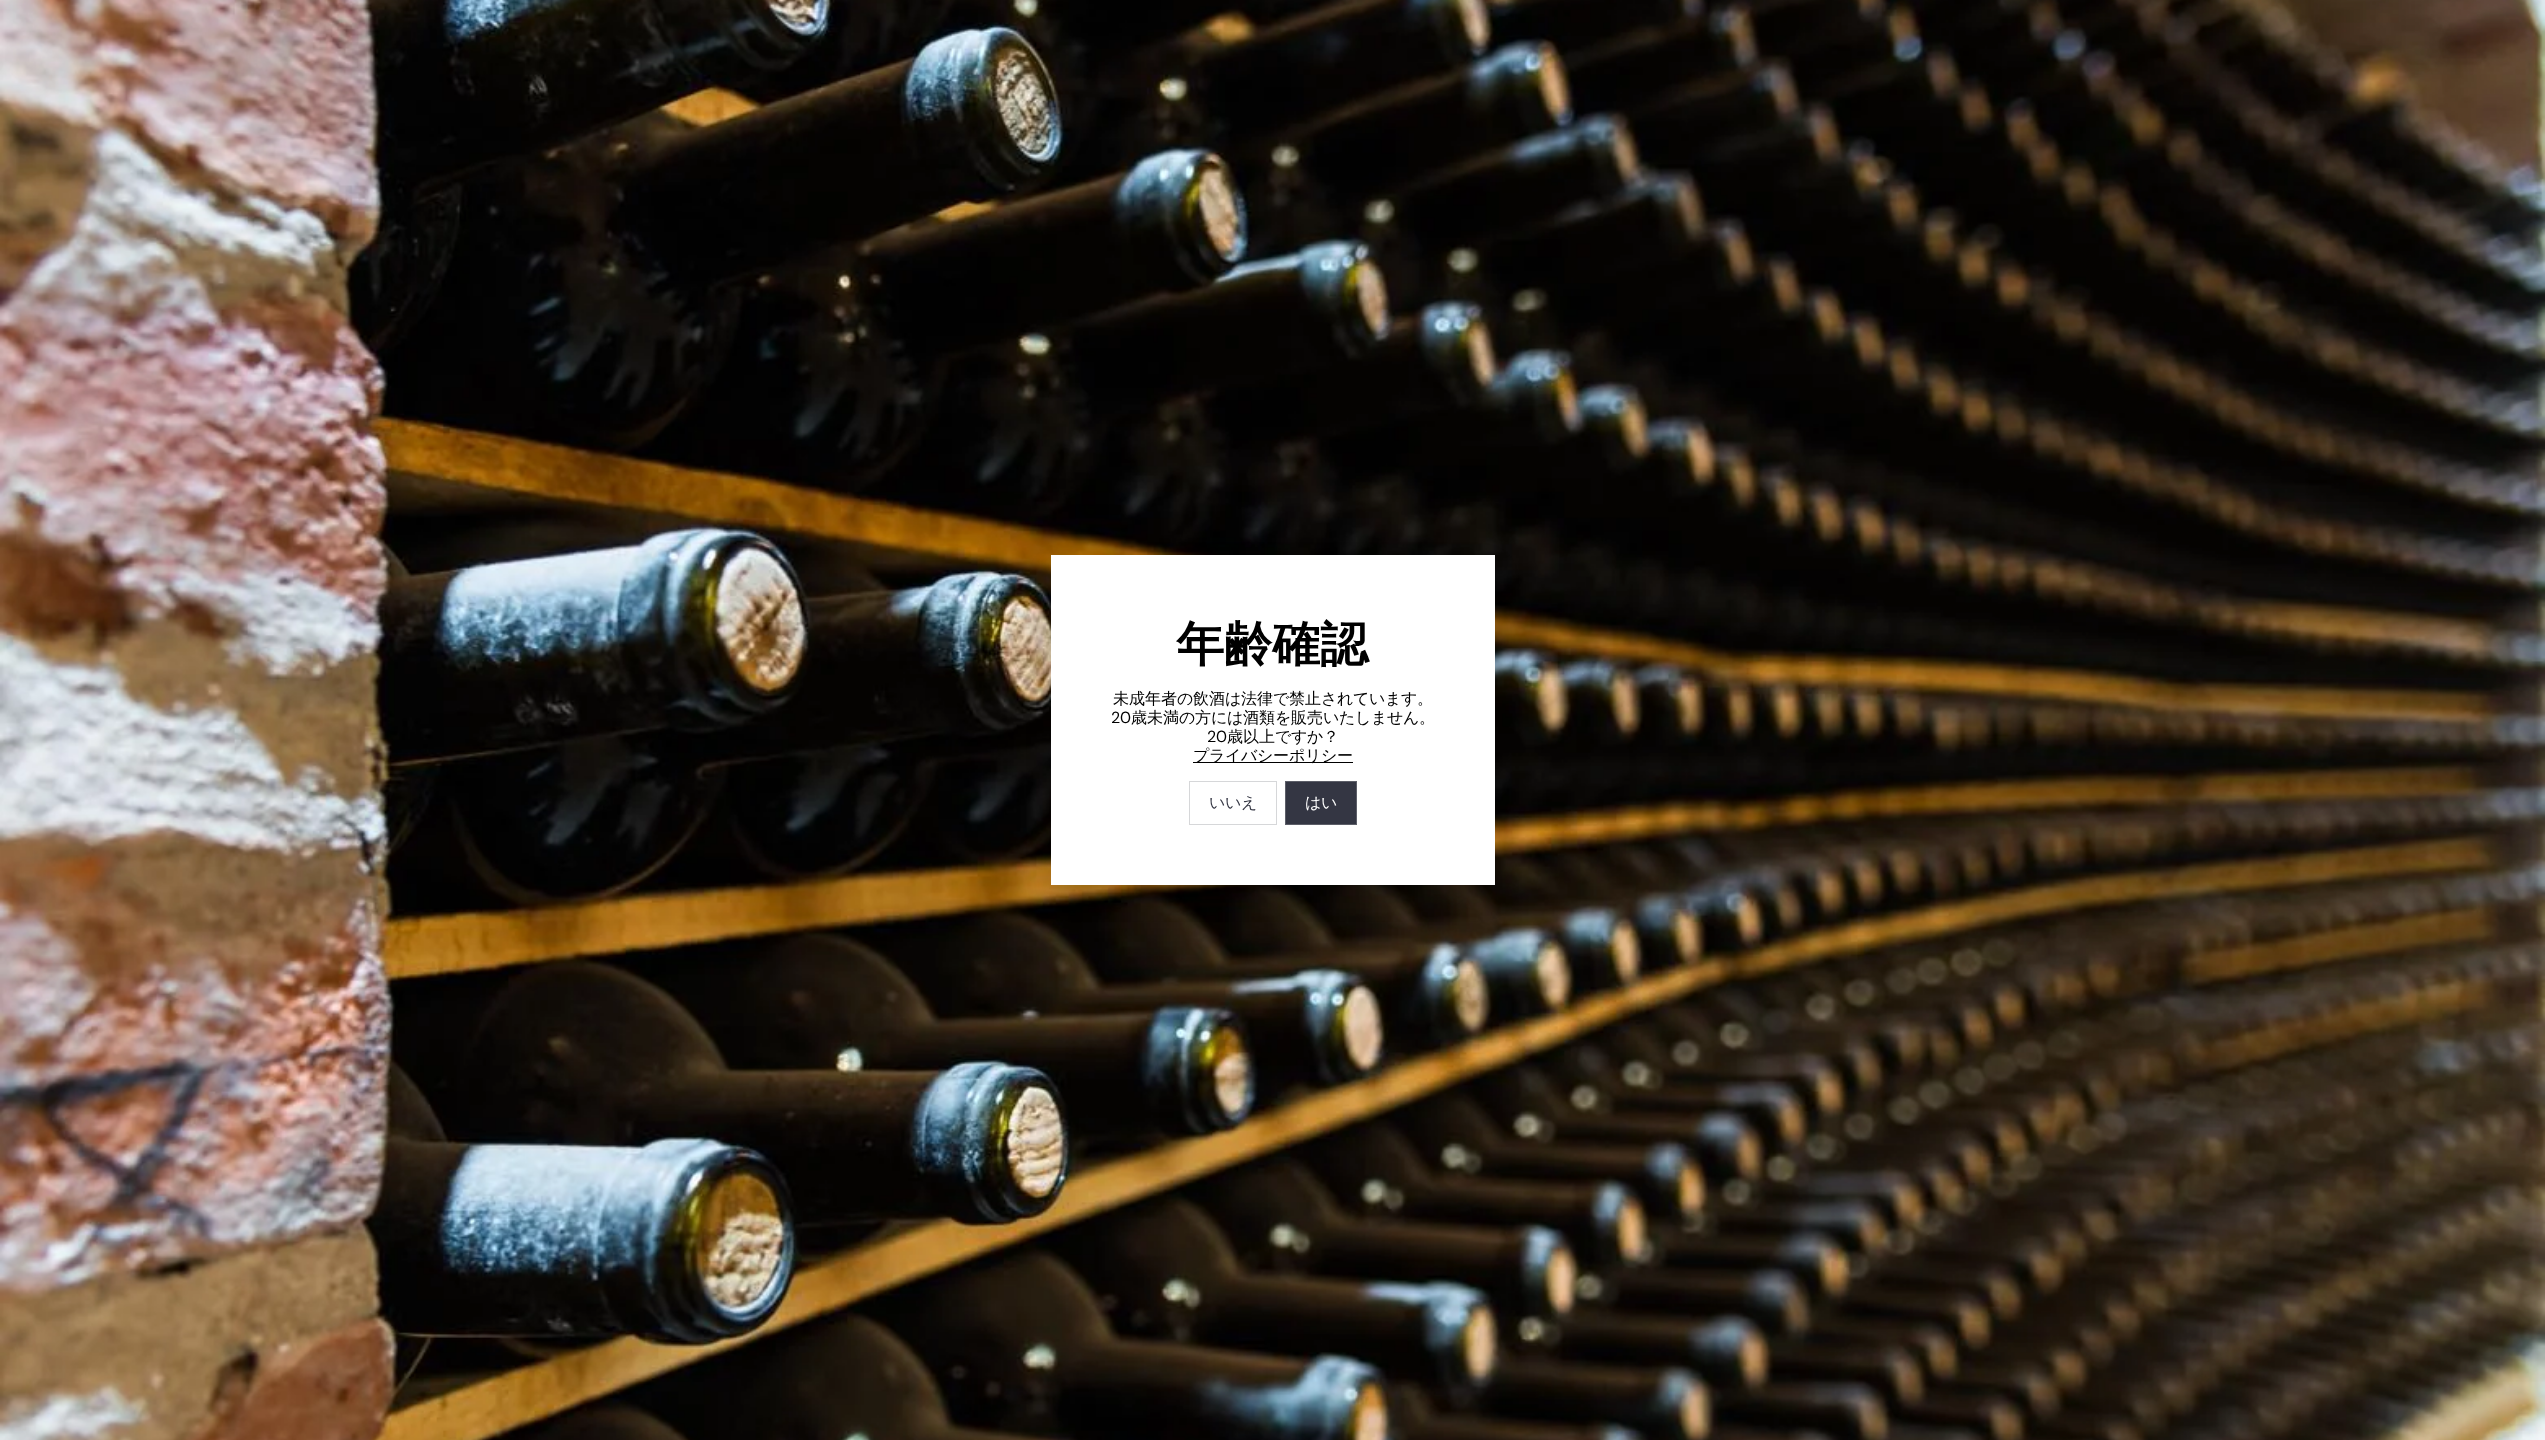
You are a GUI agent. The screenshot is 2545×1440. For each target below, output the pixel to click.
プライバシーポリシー (1273, 755)
